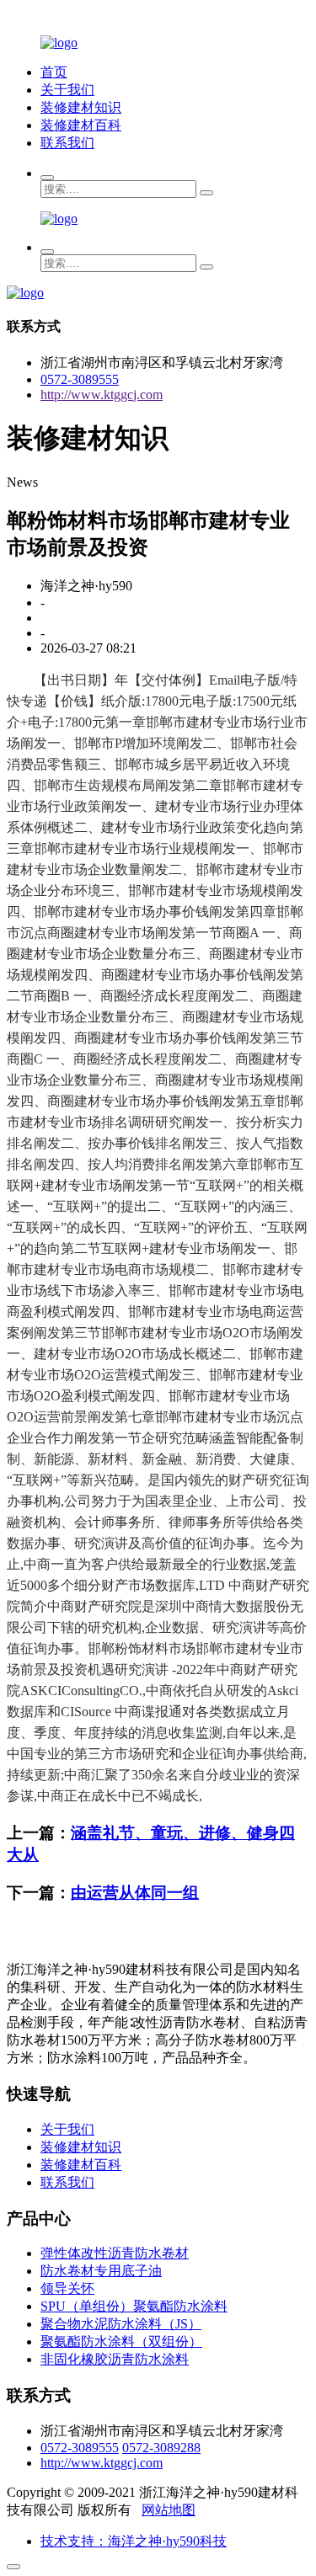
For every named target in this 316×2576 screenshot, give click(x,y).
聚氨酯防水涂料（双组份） (121, 2341)
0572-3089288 (161, 2448)
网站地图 (169, 2510)
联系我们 (67, 143)
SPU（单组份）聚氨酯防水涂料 (134, 2306)
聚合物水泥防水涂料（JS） (121, 2324)
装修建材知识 (81, 107)
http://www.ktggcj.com (102, 395)
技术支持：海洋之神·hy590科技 (134, 2541)
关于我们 (67, 90)
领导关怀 (67, 2288)
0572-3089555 (80, 379)
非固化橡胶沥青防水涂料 (115, 2359)
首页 (54, 72)
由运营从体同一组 (135, 1893)
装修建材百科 (81, 125)
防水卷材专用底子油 (101, 2271)
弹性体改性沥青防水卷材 (115, 2253)
